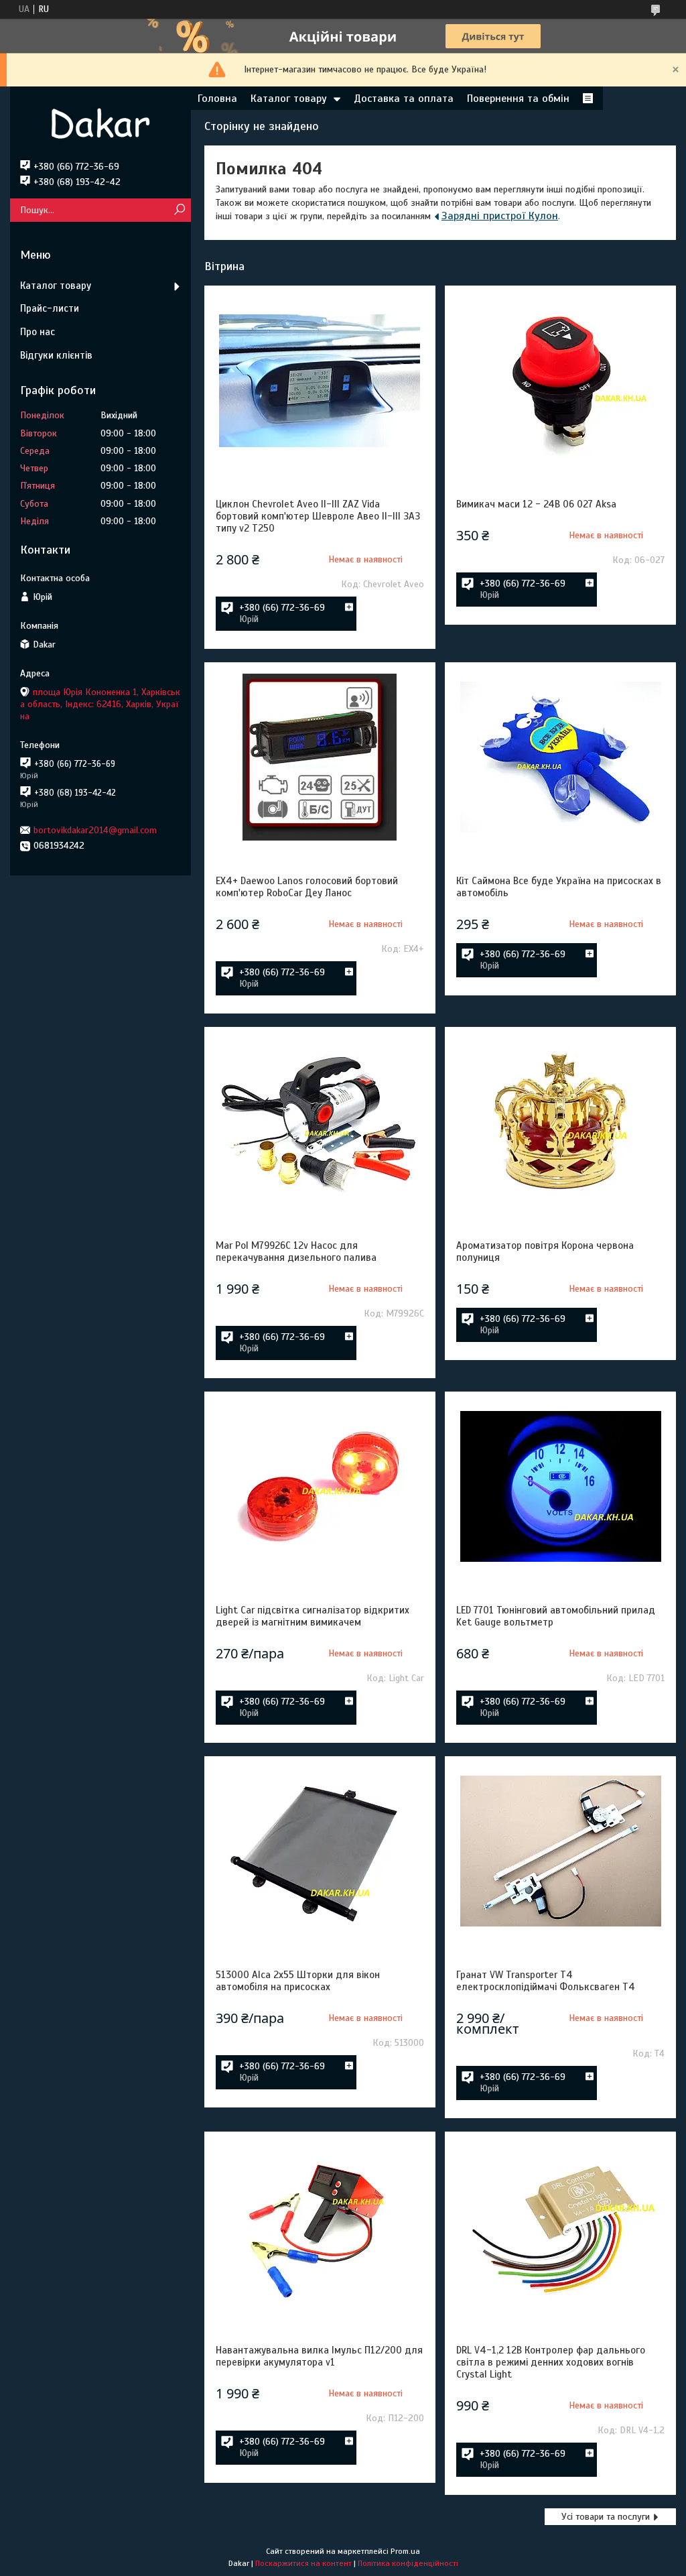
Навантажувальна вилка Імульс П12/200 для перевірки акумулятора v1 (319, 2356)
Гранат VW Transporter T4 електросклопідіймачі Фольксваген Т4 (546, 1981)
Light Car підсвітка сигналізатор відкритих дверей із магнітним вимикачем (313, 1616)
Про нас (38, 332)
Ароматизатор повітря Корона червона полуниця (545, 1251)
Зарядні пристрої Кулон (500, 216)
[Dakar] (100, 123)
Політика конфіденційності (408, 2563)
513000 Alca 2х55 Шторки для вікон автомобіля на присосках (298, 1981)
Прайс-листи (50, 308)
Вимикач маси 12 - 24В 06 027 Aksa (536, 504)
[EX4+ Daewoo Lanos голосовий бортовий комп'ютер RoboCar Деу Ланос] (320, 757)
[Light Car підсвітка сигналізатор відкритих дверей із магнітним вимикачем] (320, 1487)
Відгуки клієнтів (56, 355)
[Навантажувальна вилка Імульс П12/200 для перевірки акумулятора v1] (320, 2227)
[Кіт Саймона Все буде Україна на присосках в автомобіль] (560, 757)
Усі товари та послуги (606, 2517)
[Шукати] (179, 210)
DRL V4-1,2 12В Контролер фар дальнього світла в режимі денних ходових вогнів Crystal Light (551, 2362)
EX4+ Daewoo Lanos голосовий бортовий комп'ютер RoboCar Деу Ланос (307, 887)
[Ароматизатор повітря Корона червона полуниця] (560, 1122)
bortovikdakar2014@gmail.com (95, 830)
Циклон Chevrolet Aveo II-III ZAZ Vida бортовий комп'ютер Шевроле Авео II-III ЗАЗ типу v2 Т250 (318, 516)
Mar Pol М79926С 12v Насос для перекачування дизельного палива (296, 1251)
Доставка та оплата (404, 99)
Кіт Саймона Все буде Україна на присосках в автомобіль (559, 887)
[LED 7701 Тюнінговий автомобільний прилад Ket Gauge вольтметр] (560, 1487)
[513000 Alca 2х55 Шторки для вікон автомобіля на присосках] (320, 1851)
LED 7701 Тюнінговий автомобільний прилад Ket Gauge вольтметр (556, 1616)
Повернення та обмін (518, 99)
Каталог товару (289, 99)
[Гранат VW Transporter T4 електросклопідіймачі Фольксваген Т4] (560, 1851)
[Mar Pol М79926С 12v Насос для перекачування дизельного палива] (320, 1122)
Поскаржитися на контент (303, 2563)
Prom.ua (405, 2551)
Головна (217, 99)
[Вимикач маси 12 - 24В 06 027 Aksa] (560, 381)
